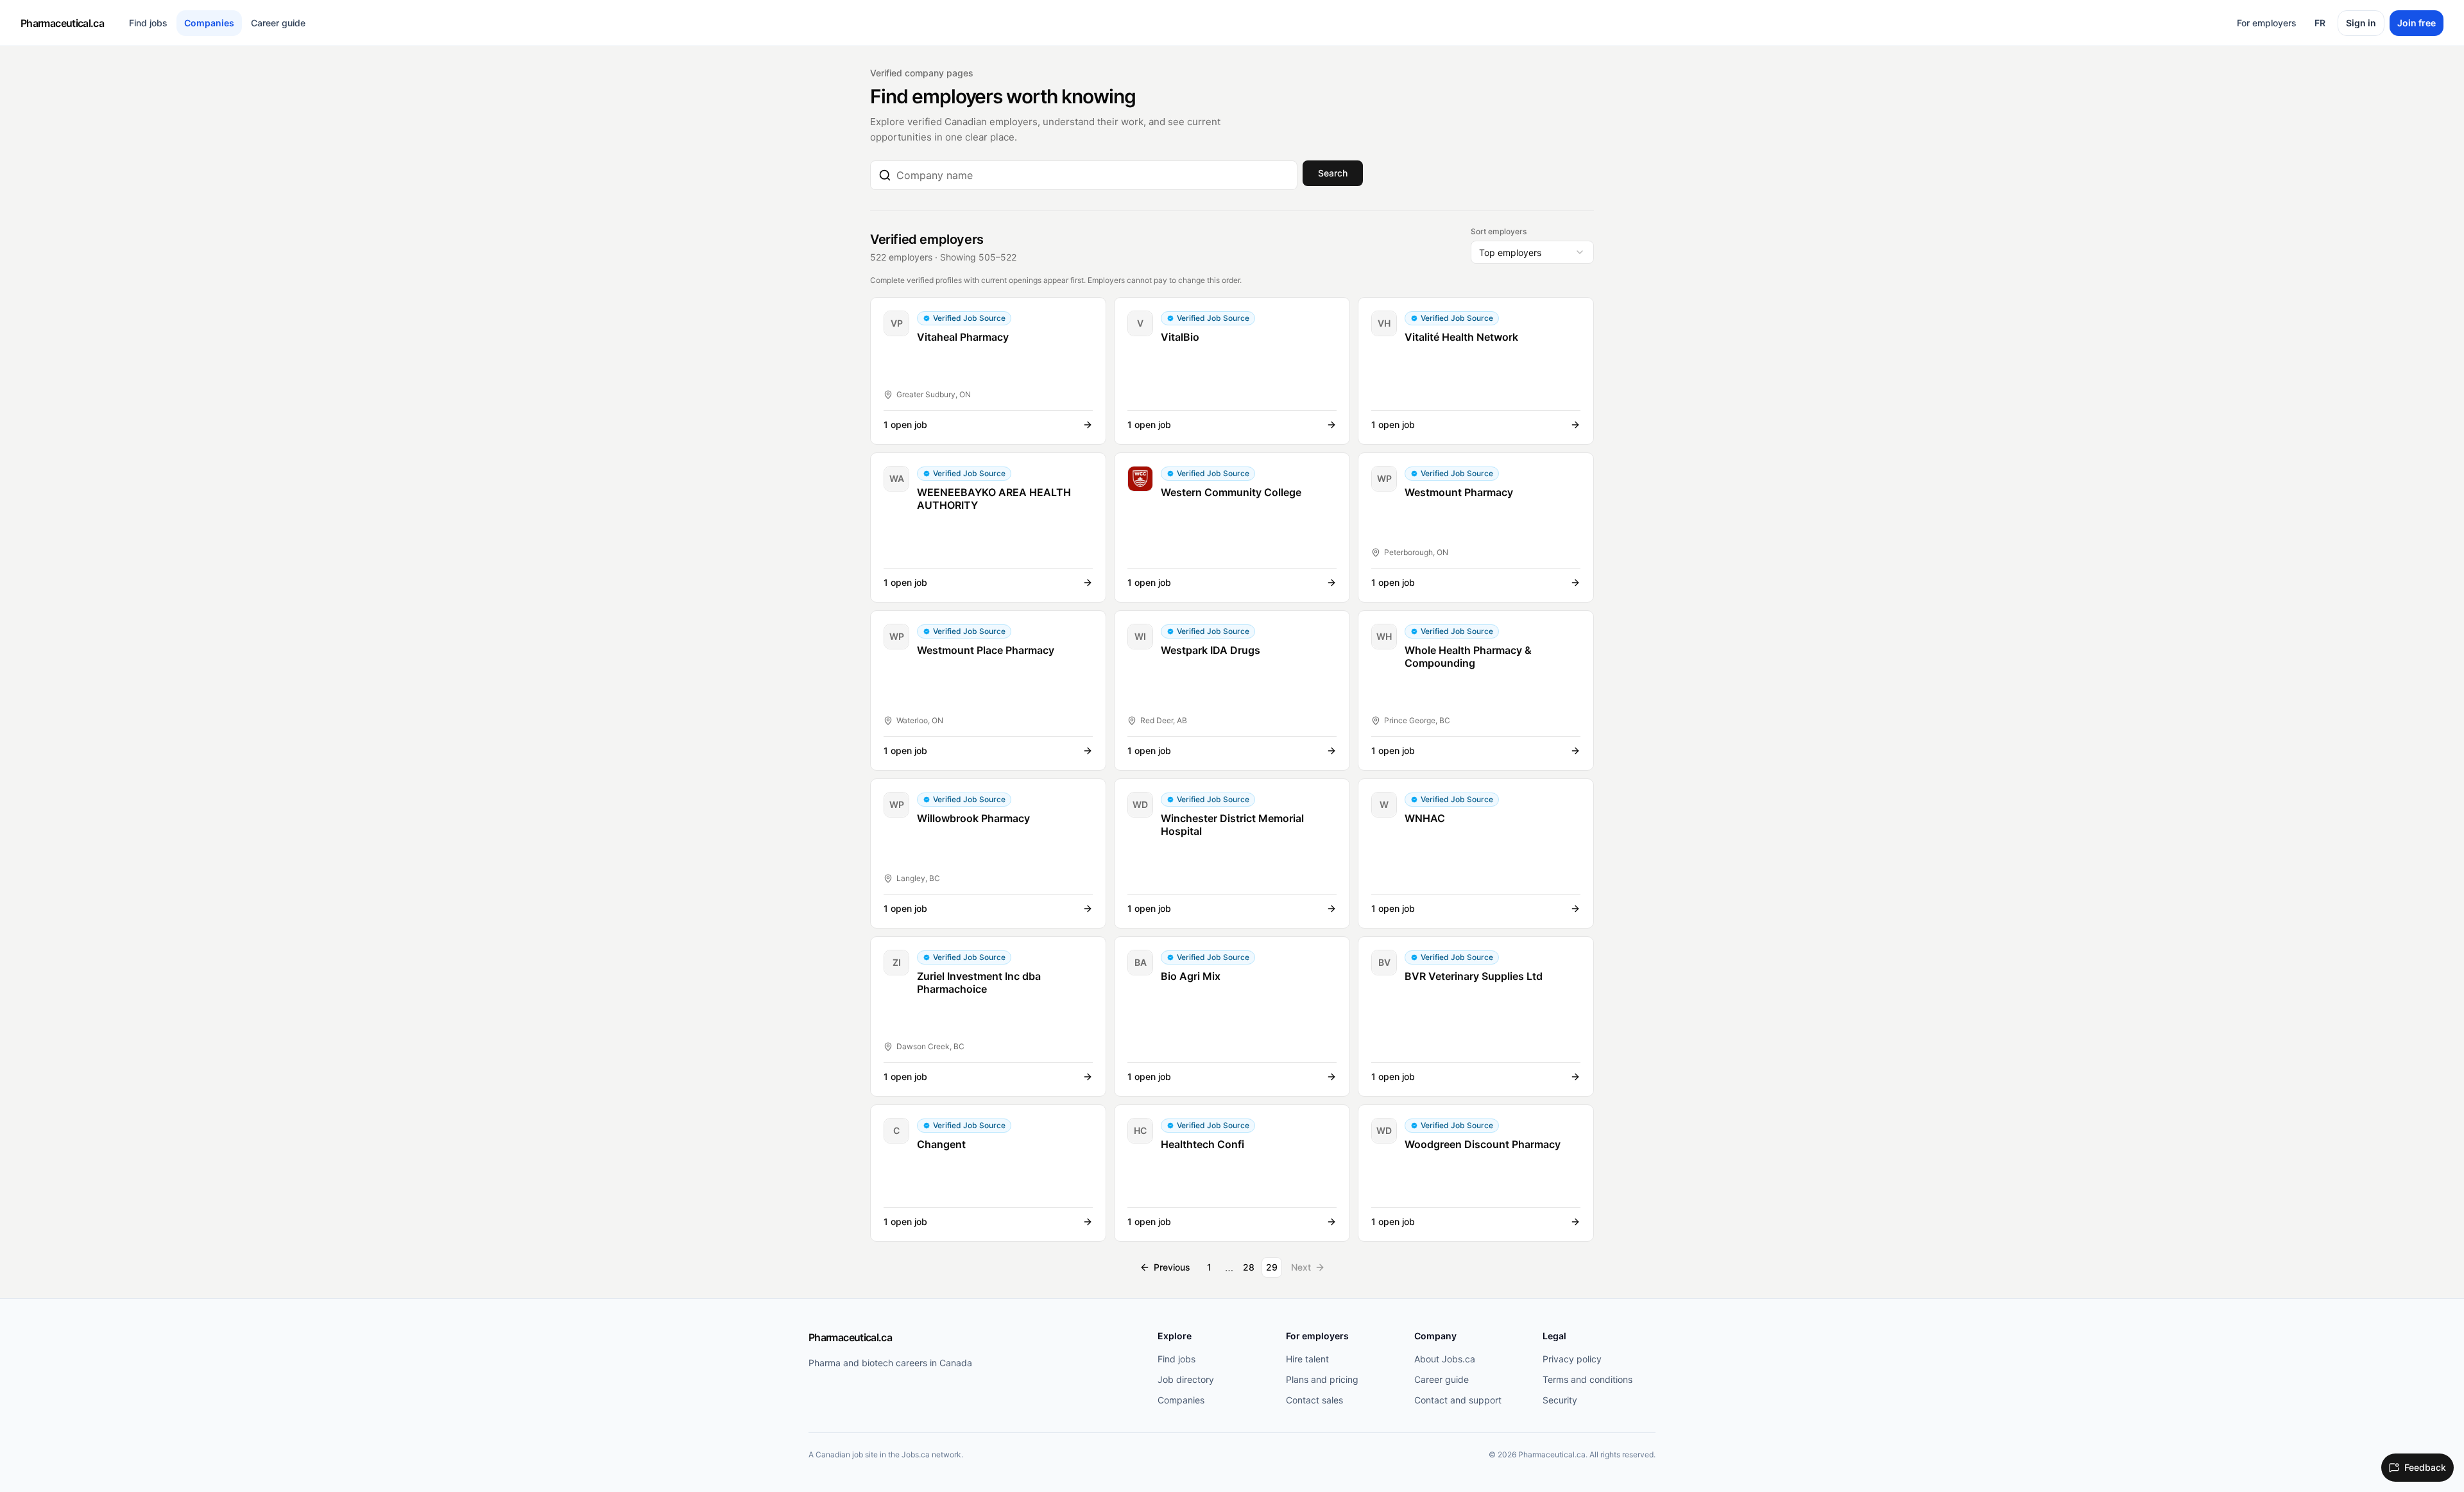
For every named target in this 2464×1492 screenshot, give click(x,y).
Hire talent (1307, 1359)
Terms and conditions (1587, 1379)
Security (1560, 1400)
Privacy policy (1572, 1359)
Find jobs (148, 23)
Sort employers (1499, 231)
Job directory (1186, 1379)
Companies (209, 23)
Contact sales (1314, 1400)
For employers (2267, 23)
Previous (1172, 1267)
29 (1272, 1267)
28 (1249, 1267)
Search (1333, 173)
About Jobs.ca (1445, 1359)
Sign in (2361, 23)
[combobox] (1093, 175)
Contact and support (1458, 1400)
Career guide (278, 23)
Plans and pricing (1322, 1379)
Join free (2417, 23)
